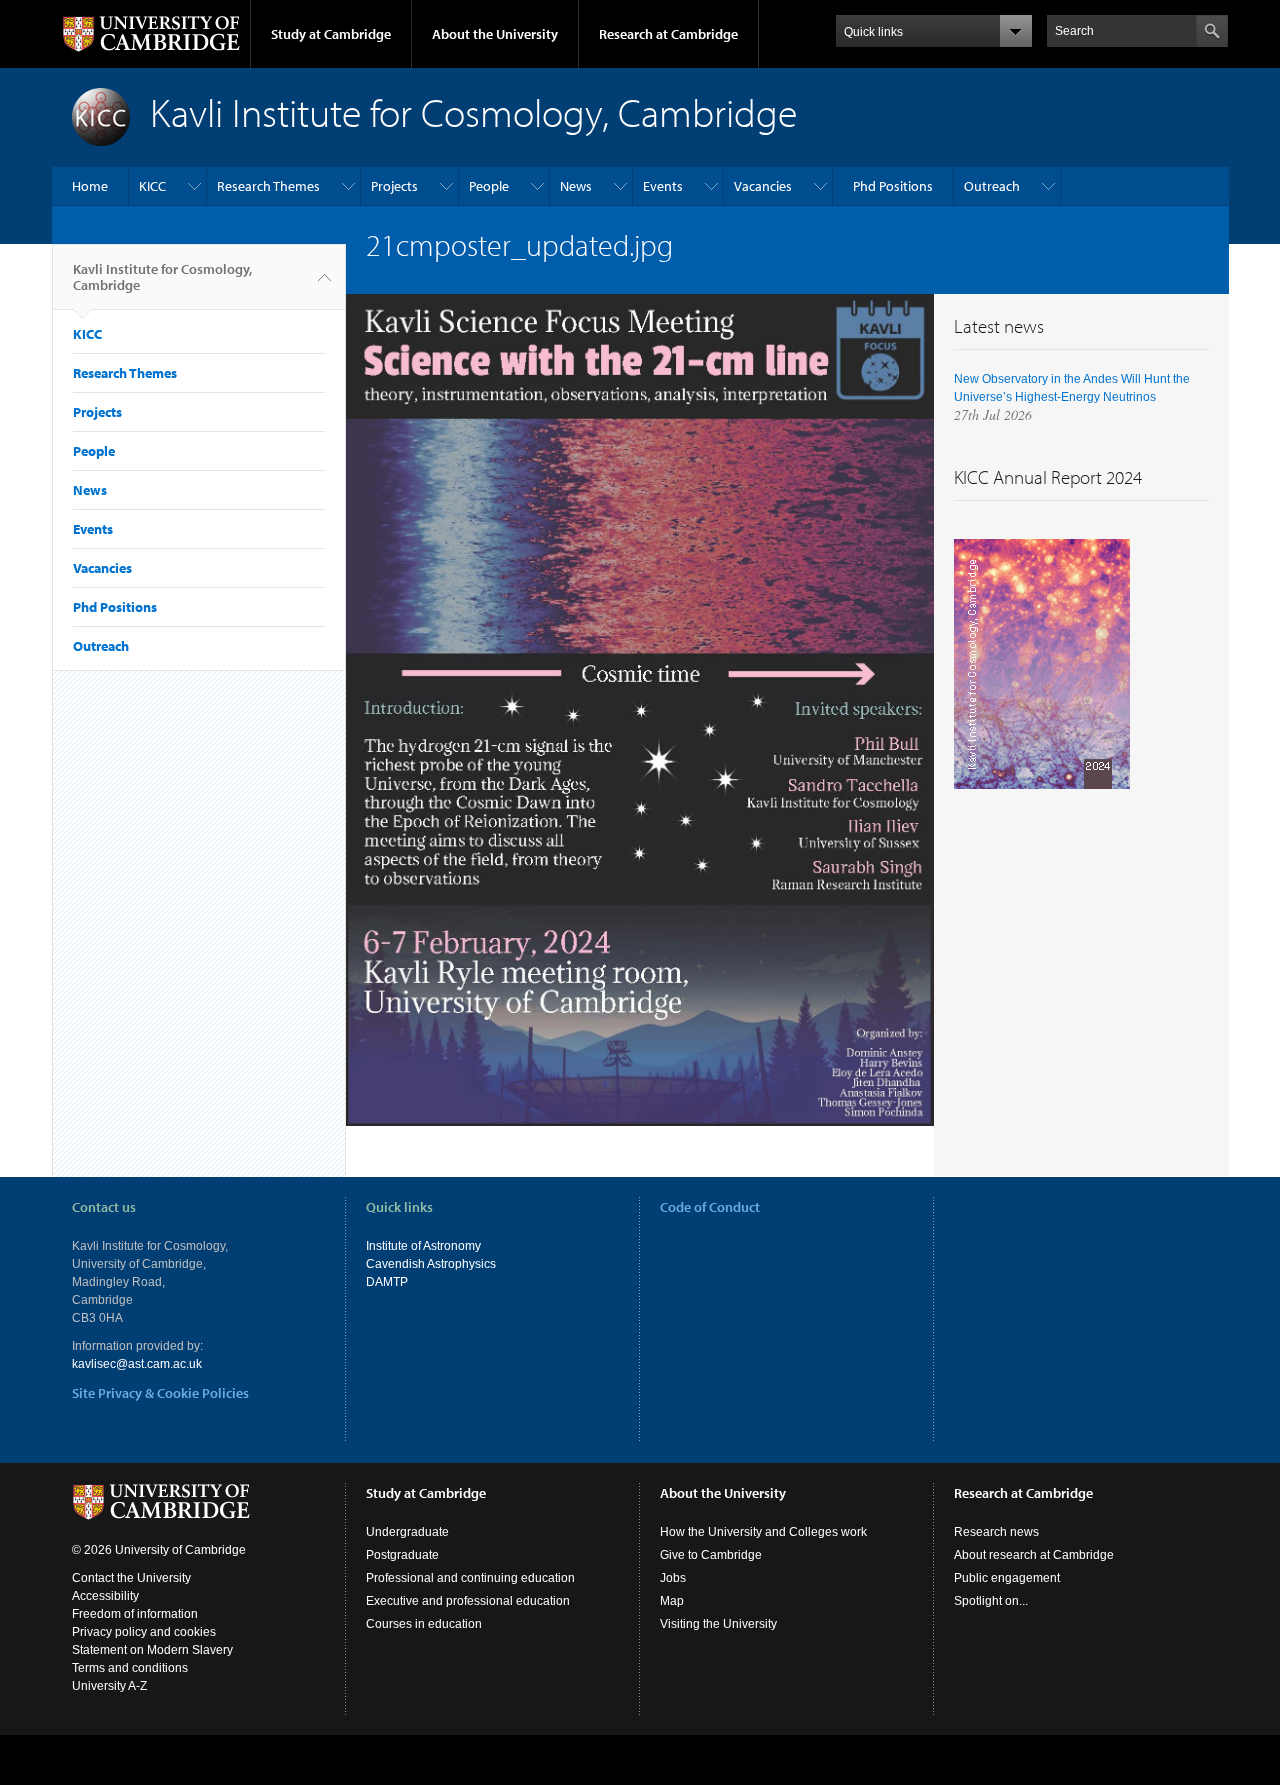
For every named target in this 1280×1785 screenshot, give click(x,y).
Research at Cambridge (668, 34)
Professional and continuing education (470, 1578)
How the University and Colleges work (763, 1532)
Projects (394, 186)
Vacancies (763, 186)
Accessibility (105, 1596)
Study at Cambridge (331, 34)
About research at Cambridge (1034, 1555)
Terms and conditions (130, 1668)
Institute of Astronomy (423, 1246)
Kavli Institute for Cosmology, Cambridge (162, 277)
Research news (996, 1532)
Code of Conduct (710, 1207)
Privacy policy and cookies (144, 1632)
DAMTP (387, 1282)
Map (672, 1601)
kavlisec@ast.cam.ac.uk (137, 1364)
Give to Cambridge (711, 1555)
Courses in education (424, 1624)
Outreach (992, 186)
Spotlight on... (991, 1601)
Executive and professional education (468, 1601)
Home (90, 186)
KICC (152, 186)
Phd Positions (893, 186)
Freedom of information (135, 1614)
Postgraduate (402, 1555)
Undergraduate (407, 1532)
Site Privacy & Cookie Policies (160, 1393)
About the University (495, 34)
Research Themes (268, 186)
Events (663, 186)
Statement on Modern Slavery (152, 1650)
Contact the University (131, 1578)
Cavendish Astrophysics (431, 1264)
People (489, 186)
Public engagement (1007, 1578)
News (576, 186)
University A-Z (109, 1686)
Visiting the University (718, 1624)
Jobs (673, 1578)
